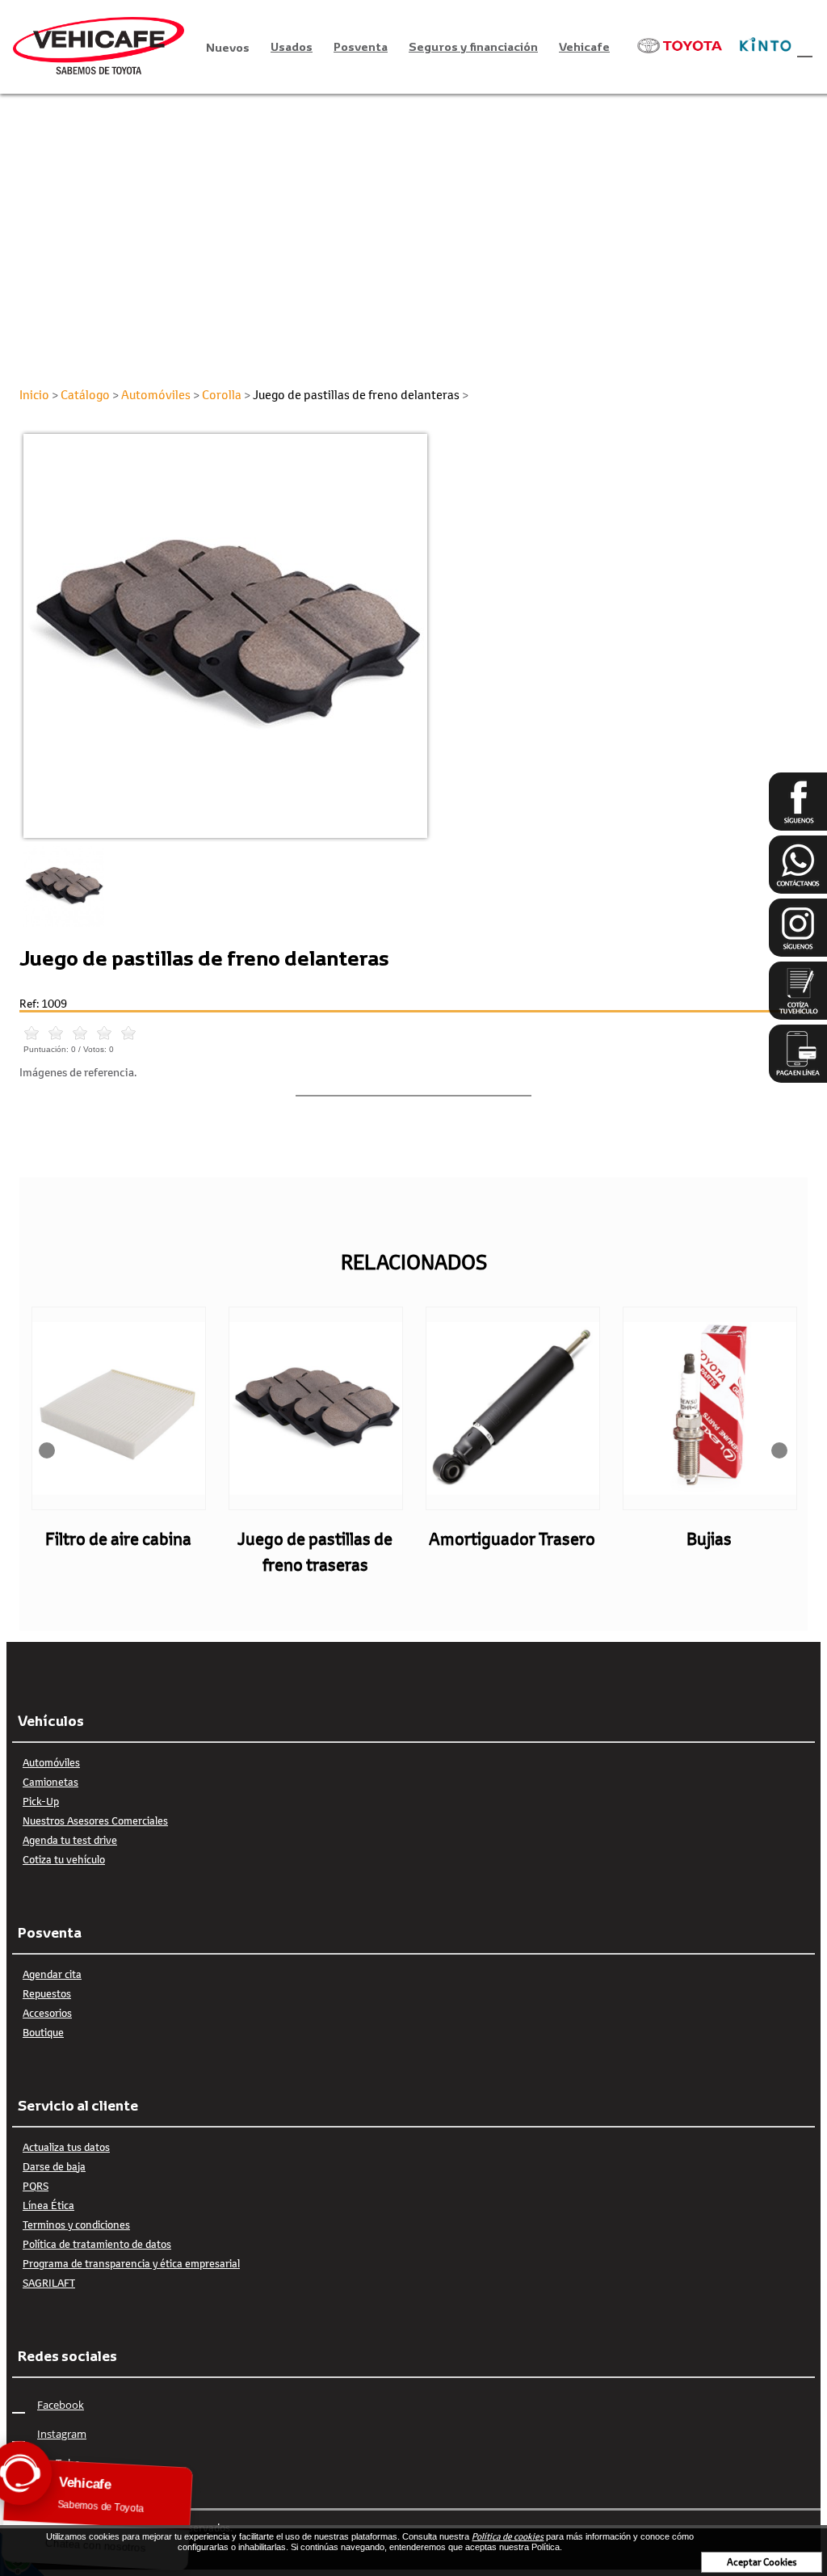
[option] (413, 636)
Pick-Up (41, 1801)
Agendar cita (52, 1974)
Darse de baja (54, 2166)
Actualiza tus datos (66, 2147)
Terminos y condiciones (76, 2225)
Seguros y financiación (473, 46)
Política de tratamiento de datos (97, 2244)
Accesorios (47, 2013)
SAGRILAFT (49, 2283)
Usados (292, 46)
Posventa (361, 46)
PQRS (36, 2186)
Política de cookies (508, 2536)
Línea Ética (48, 2205)
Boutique (43, 2032)
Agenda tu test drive (70, 1840)
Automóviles (51, 1762)
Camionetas (50, 1782)
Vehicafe (584, 46)
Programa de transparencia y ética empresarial (131, 2263)
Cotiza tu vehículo (64, 1859)
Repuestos (47, 1993)
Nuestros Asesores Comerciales (95, 1820)
